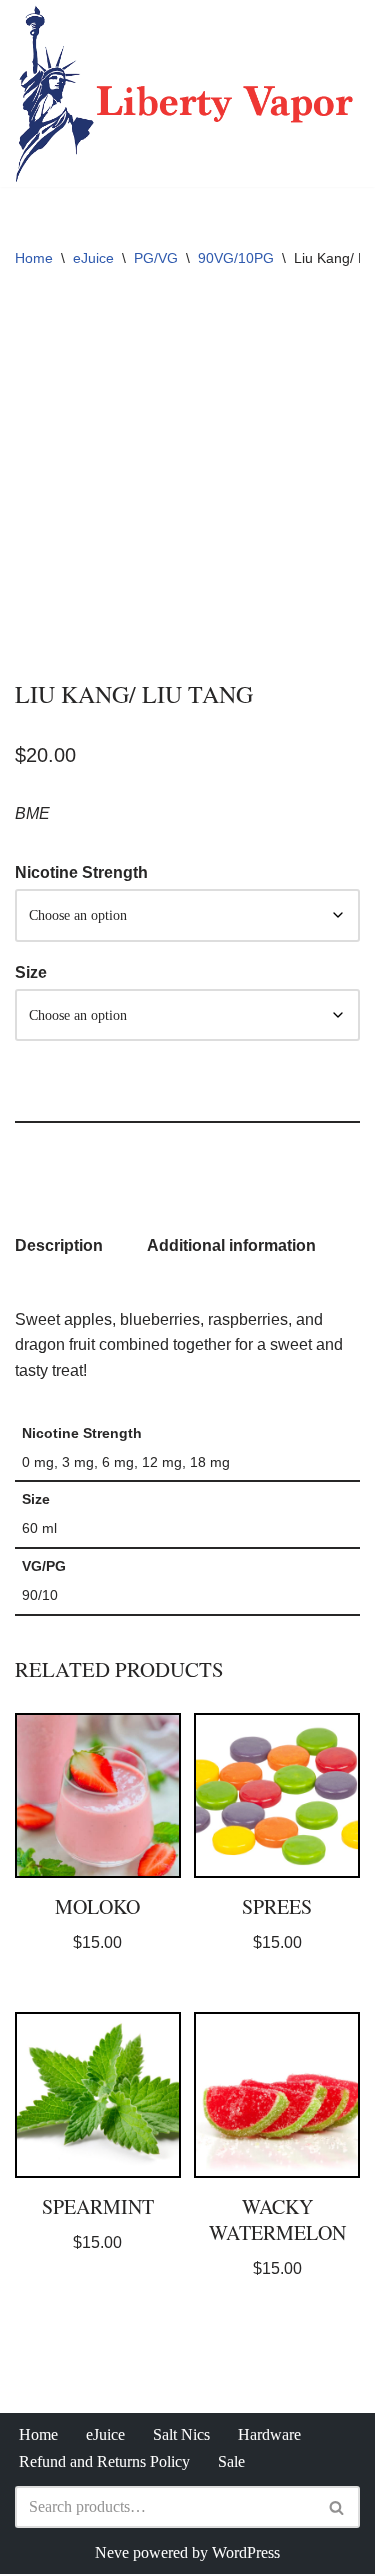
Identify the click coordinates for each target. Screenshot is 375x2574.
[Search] (337, 2507)
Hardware (269, 2434)
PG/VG (156, 258)
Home (34, 258)
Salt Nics (181, 2434)
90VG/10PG (236, 258)
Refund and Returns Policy (104, 2461)
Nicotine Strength (81, 872)
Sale (231, 2461)
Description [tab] (59, 1245)
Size (31, 972)
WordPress (246, 2552)
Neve (112, 2552)
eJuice (93, 258)
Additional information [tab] (231, 1245)
